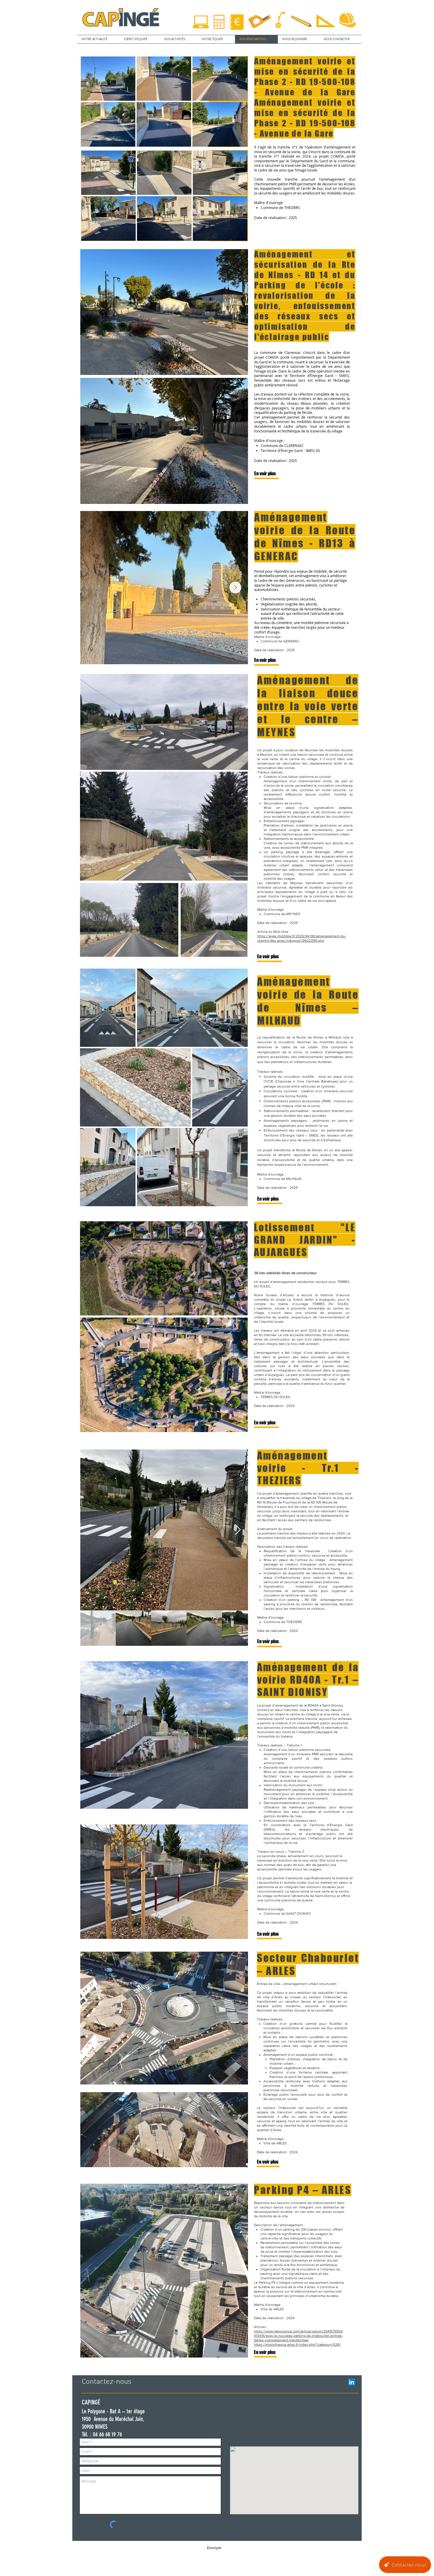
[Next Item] (235, 587)
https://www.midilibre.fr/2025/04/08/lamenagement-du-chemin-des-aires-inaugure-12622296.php (302, 938)
